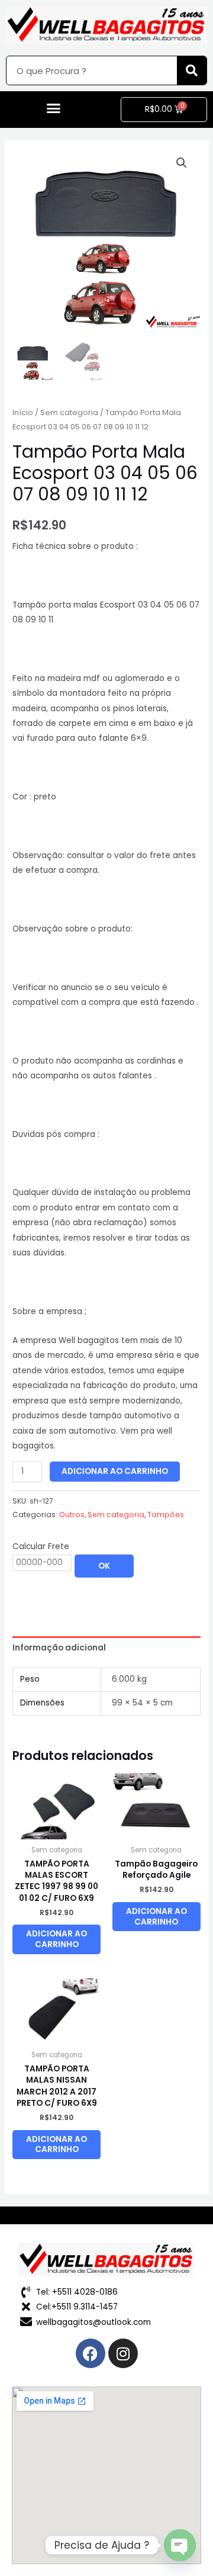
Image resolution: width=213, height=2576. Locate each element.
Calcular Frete (41, 1546)
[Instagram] (123, 2353)
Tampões (166, 1515)
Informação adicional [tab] (59, 1648)
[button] (53, 108)
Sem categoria (69, 412)
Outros (72, 1515)
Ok (104, 1566)
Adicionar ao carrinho (115, 1471)
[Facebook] (91, 2353)
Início (23, 412)
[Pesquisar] (192, 70)
